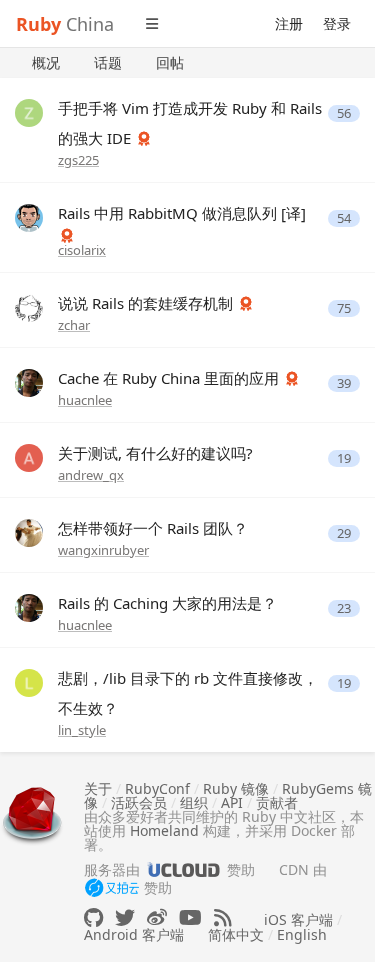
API (232, 802)
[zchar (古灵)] (29, 306)
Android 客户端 (134, 934)
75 (344, 308)
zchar (74, 325)
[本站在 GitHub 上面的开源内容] (93, 917)
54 (344, 218)
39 (344, 383)
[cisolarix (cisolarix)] (29, 216)
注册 (289, 23)
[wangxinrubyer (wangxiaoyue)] (29, 531)
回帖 (170, 62)
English (302, 934)
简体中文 (236, 934)
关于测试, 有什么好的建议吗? (155, 453)
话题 (108, 62)
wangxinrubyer (103, 550)
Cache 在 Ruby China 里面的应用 (170, 378)
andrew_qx (91, 475)
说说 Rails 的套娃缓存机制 (147, 303)
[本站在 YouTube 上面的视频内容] (190, 917)
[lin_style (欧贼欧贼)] (29, 681)
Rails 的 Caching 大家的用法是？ (167, 603)
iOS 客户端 (298, 919)
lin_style (82, 730)
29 (344, 533)
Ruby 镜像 (236, 788)
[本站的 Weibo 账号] (157, 917)
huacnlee (85, 400)
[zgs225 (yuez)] (29, 111)
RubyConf (157, 788)
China (65, 24)
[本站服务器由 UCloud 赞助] (183, 869)
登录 (337, 23)
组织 (194, 802)
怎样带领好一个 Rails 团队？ (153, 528)
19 (344, 458)
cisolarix (82, 250)
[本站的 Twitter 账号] (125, 917)
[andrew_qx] (29, 456)
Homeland (164, 830)
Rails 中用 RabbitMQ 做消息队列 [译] (182, 213)
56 (344, 113)
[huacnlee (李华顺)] (29, 381)
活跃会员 (139, 802)
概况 (46, 62)
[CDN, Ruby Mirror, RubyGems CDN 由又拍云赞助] (112, 889)
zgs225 (78, 160)
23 (344, 608)
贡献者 (277, 802)
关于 (98, 788)
